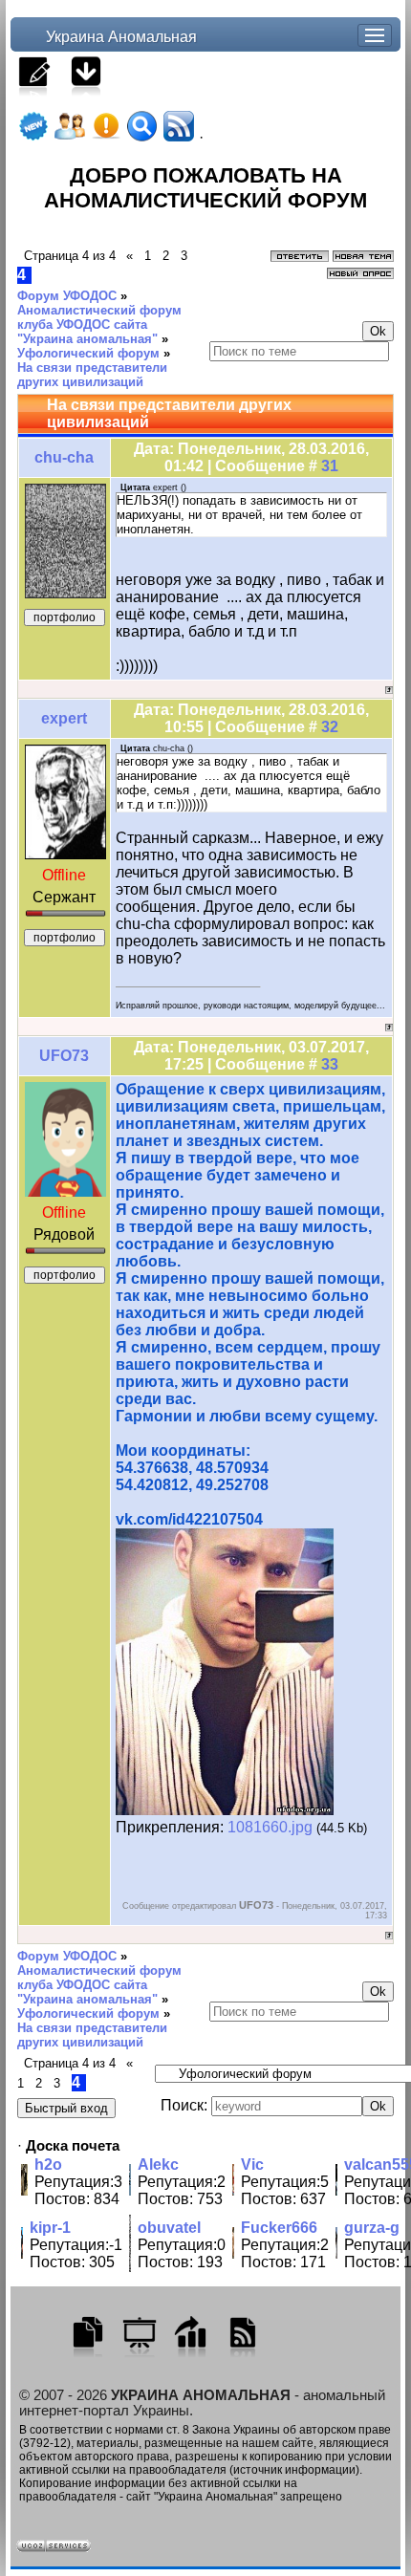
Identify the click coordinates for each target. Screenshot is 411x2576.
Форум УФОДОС (67, 296)
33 (330, 1064)
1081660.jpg (270, 1827)
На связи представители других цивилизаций (92, 375)
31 (330, 466)
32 (330, 727)
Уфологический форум (88, 353)
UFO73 (64, 1056)
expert (64, 718)
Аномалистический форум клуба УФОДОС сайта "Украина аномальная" (99, 325)
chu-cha (64, 457)
